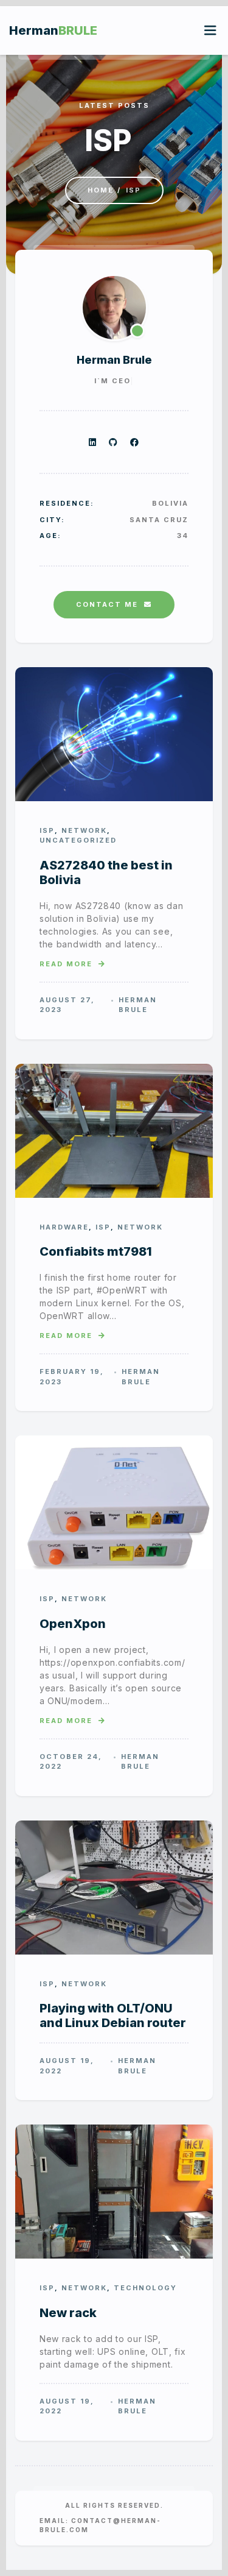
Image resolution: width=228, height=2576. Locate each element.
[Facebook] (135, 442)
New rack (68, 2313)
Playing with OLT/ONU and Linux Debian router (113, 2015)
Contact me (107, 604)
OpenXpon (73, 1624)
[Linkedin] (93, 442)
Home (101, 190)
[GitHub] (113, 442)
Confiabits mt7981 (96, 1251)
